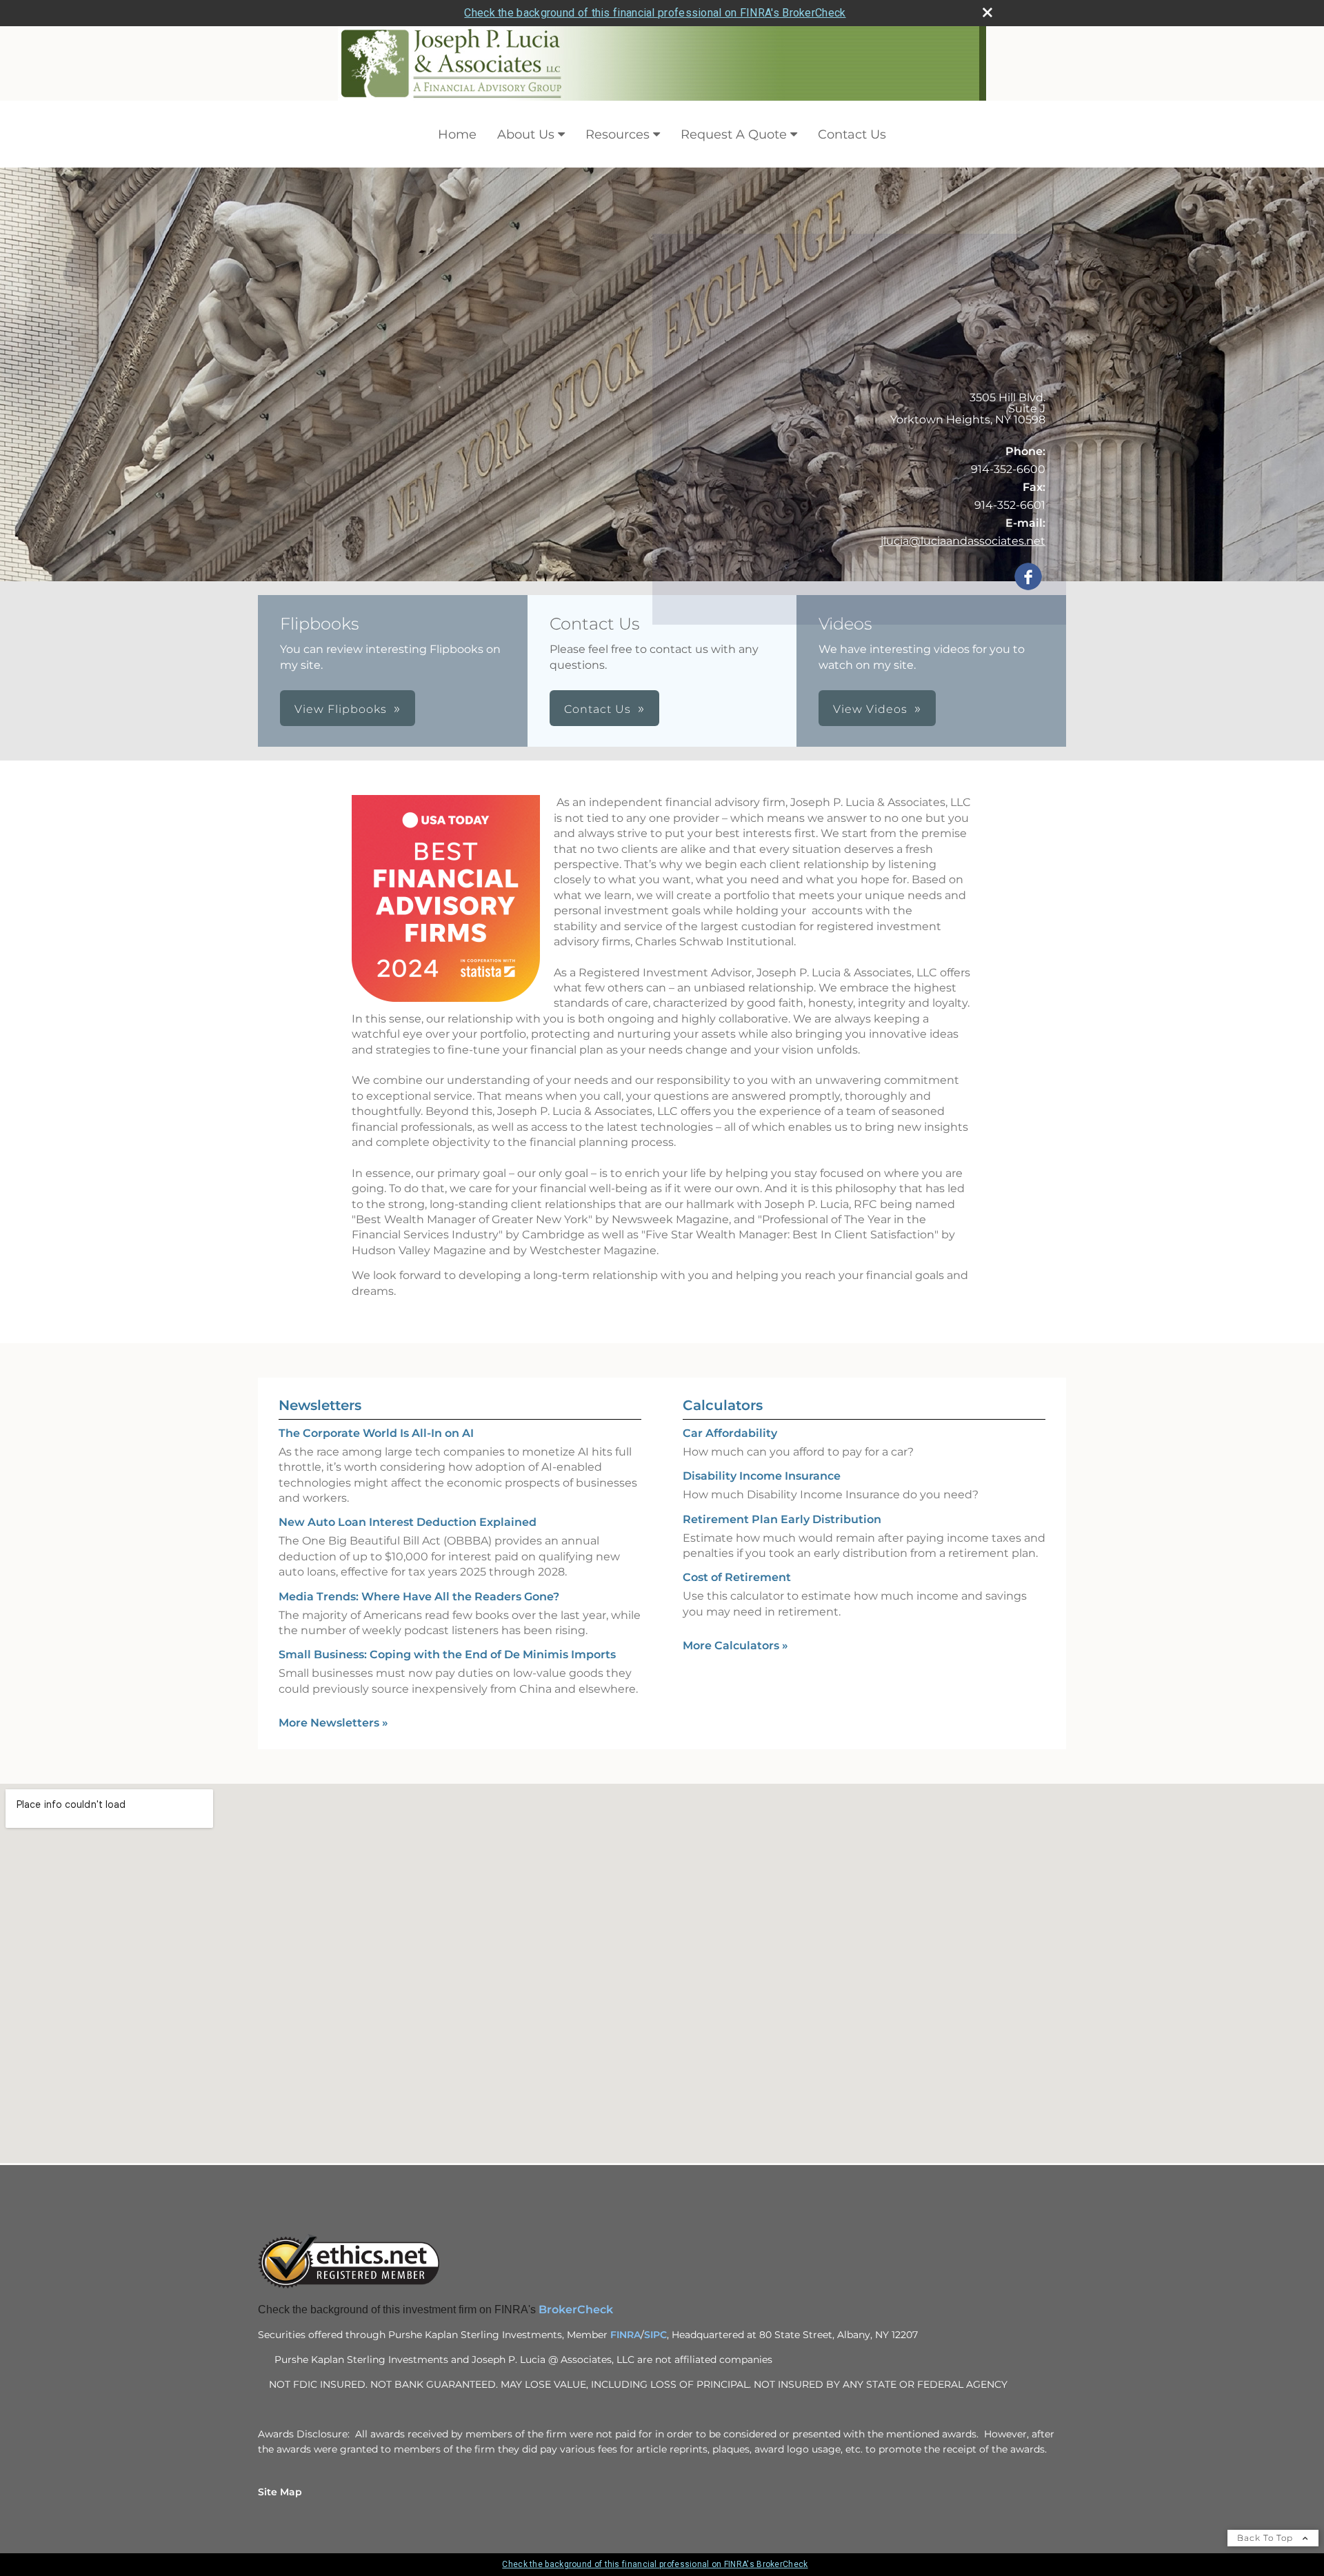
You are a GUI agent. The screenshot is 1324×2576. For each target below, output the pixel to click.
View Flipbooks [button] (341, 709)
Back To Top (1266, 2538)
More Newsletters (333, 1723)
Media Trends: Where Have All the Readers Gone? (419, 1597)
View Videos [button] (870, 709)
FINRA (625, 2335)
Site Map (280, 2492)
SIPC (655, 2335)
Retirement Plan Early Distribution (782, 1519)
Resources (618, 134)
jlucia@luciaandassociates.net (963, 541)
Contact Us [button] (598, 709)
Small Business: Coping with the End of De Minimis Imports (447, 1654)
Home (457, 134)
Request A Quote (734, 134)
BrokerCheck (577, 2310)
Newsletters (320, 1405)
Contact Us (852, 134)
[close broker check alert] (987, 12)
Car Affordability (730, 1433)
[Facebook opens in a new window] (1028, 577)
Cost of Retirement (737, 1577)
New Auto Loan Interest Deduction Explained (408, 1522)
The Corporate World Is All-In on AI (376, 1433)
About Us (526, 134)
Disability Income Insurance (762, 1476)
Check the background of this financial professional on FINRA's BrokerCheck (655, 13)
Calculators (723, 1405)
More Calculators (735, 1646)
